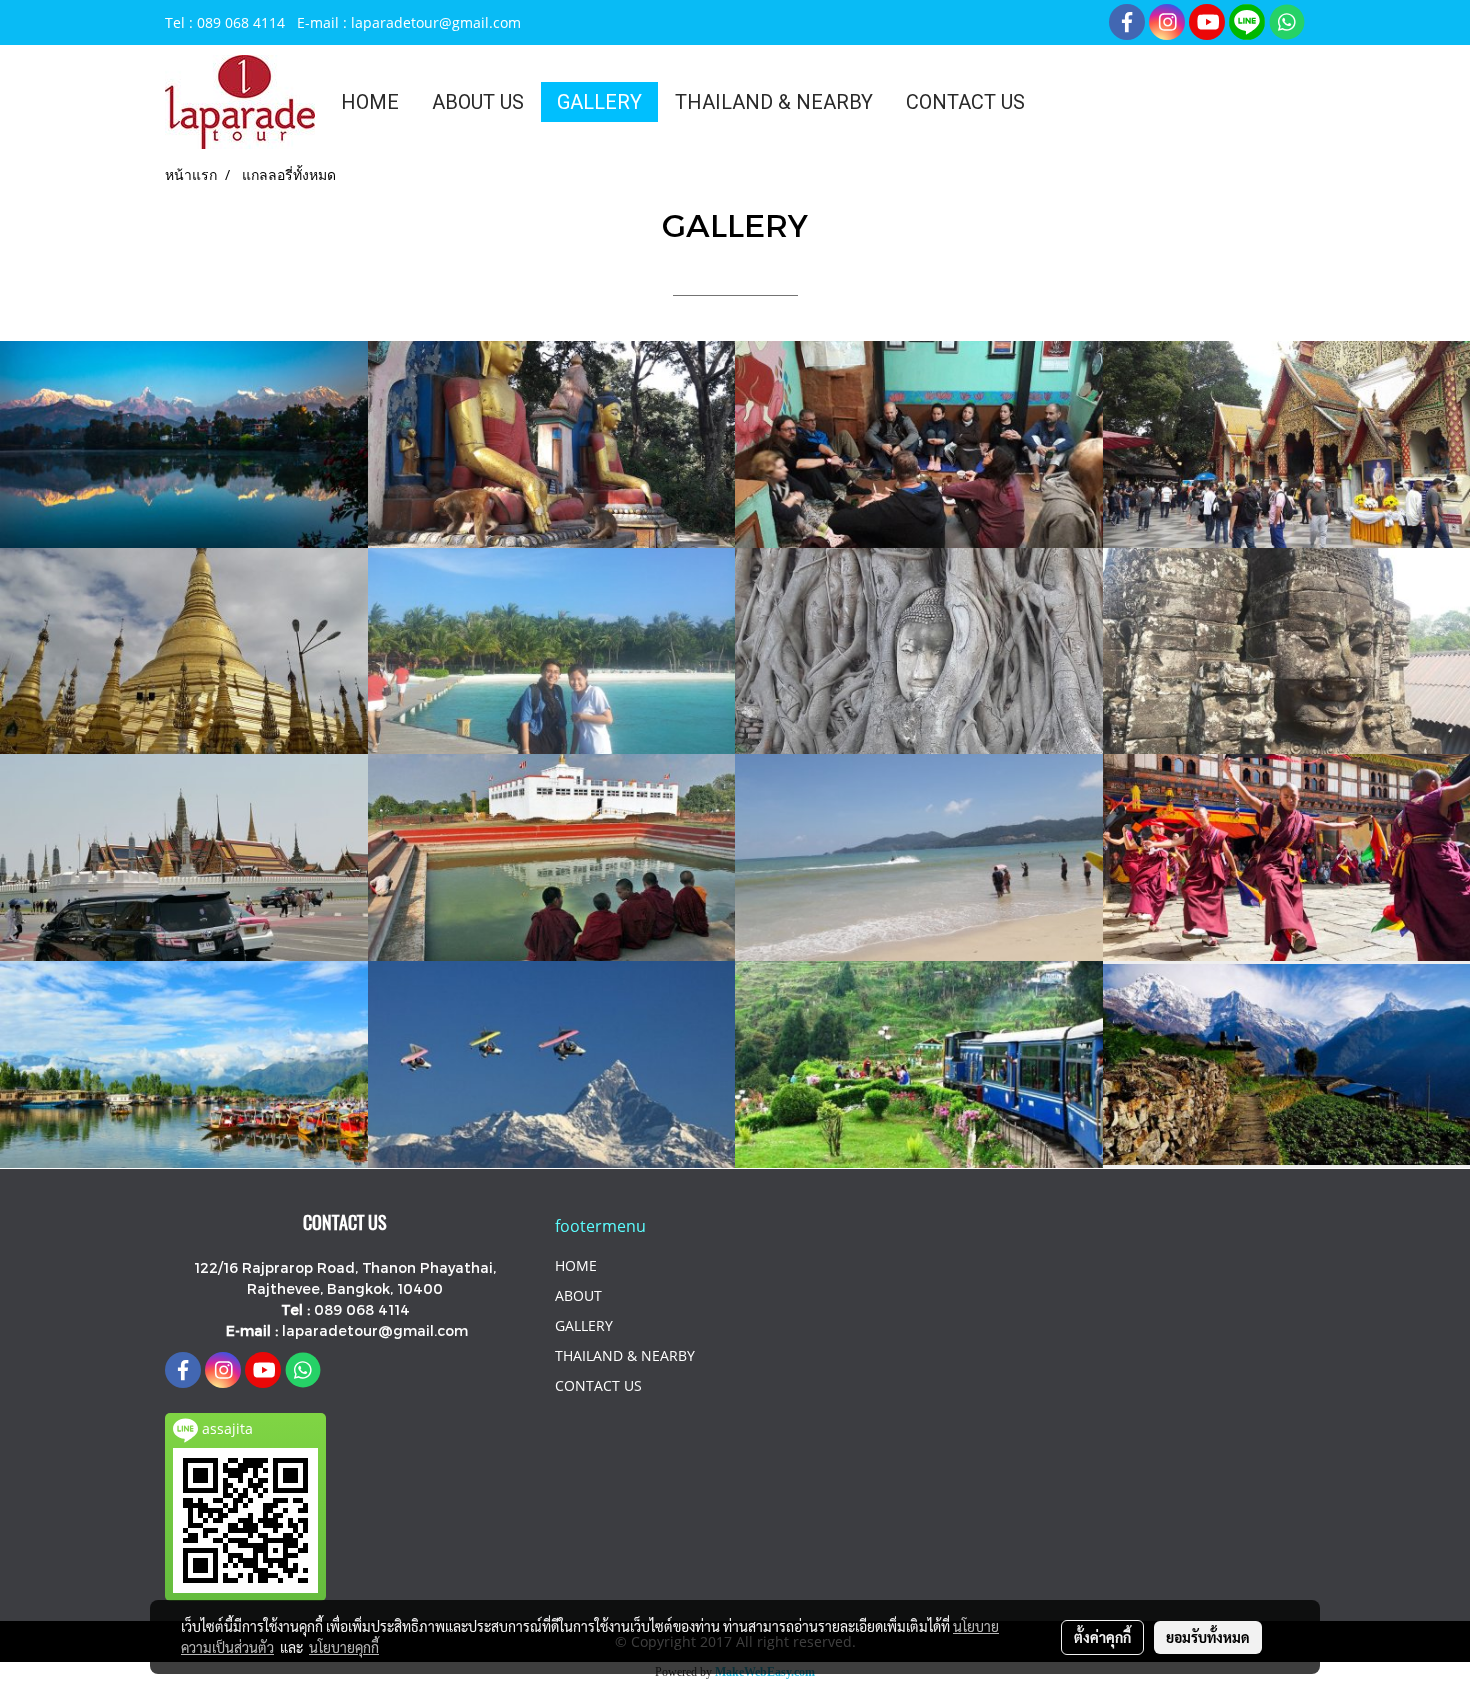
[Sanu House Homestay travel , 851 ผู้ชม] (919, 444)
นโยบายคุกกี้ (344, 1647)
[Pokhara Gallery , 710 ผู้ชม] (552, 1064)
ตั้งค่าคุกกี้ (1102, 1637)
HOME (370, 102)
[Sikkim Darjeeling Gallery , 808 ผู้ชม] (919, 1064)
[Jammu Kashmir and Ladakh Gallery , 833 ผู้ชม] (184, 1064)
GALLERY (599, 102)
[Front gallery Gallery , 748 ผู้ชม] (184, 444)
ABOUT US (478, 102)
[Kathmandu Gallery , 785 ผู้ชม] (552, 444)
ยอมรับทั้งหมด (1208, 1637)
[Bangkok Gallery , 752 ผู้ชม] (184, 857)
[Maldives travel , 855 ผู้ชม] (552, 651)
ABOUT (578, 1295)
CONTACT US (965, 102)
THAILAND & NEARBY (774, 102)
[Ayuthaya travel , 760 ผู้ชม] (919, 651)
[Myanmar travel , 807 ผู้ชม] (184, 651)
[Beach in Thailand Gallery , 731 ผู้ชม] (919, 857)
